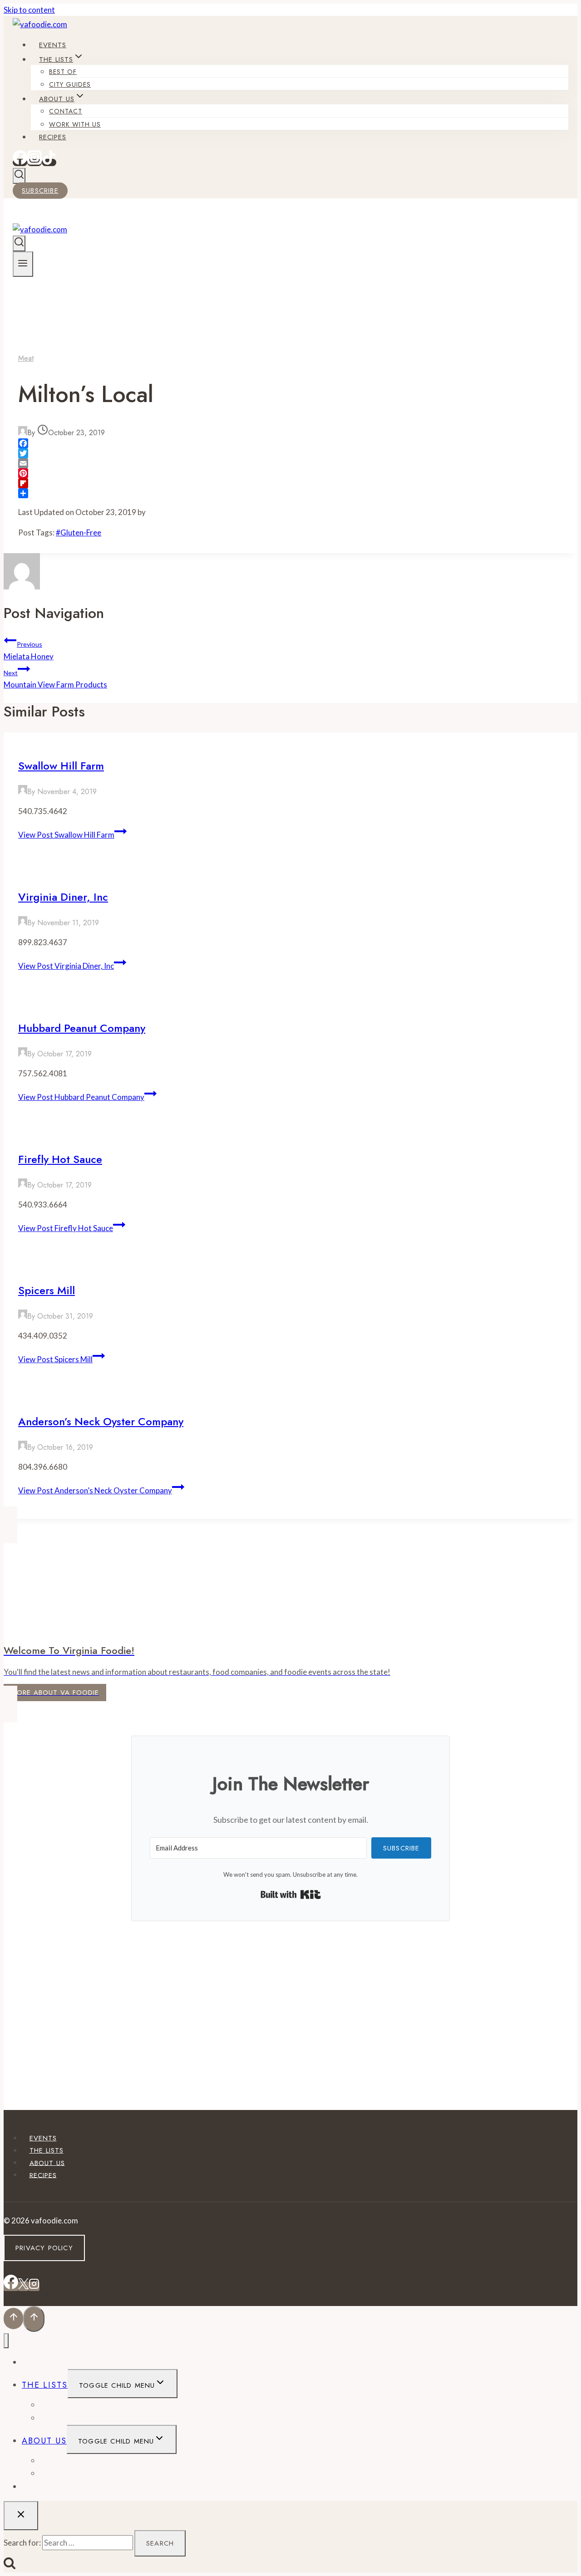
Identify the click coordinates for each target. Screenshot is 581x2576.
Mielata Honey (29, 650)
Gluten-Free (79, 532)
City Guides (70, 84)
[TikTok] (49, 162)
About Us (47, 2163)
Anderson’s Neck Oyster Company (101, 1421)
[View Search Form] (19, 176)
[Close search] (21, 2516)
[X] (23, 2286)
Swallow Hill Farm (61, 766)
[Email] (290, 463)
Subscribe (40, 191)
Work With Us (75, 124)
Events (53, 45)
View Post (66, 835)
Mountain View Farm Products (55, 679)
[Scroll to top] (13, 2318)
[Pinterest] (290, 473)
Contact (66, 111)
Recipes (53, 137)
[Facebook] (20, 162)
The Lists (47, 2150)
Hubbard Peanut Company (82, 1028)
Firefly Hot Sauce (60, 1159)
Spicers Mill (47, 1290)
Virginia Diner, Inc (63, 897)
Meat (26, 358)
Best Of (63, 72)
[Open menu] (23, 264)
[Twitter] (290, 453)
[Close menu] (6, 2341)
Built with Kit (291, 1894)
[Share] (290, 493)
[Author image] (23, 433)
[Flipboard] (290, 483)
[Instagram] (34, 162)
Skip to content (29, 10)
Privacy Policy (44, 2248)
